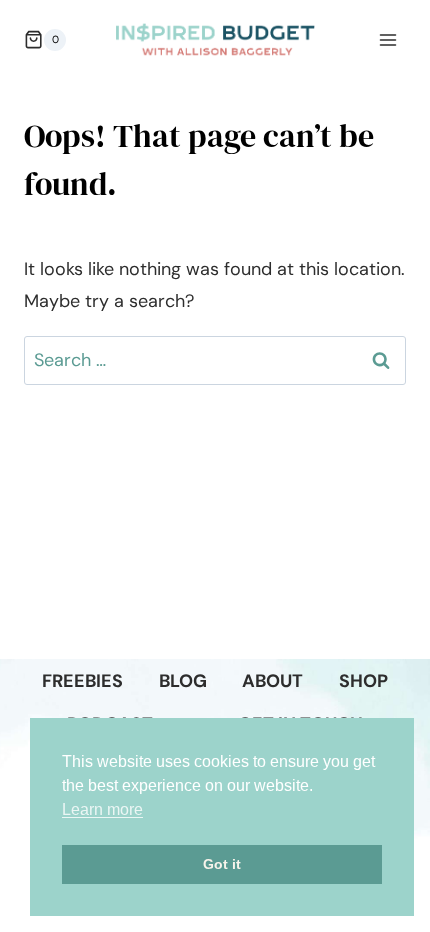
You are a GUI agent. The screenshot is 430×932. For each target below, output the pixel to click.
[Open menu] (387, 39)
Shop (363, 681)
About (272, 681)
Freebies (82, 681)
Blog (183, 681)
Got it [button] (222, 864)
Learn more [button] (102, 809)
